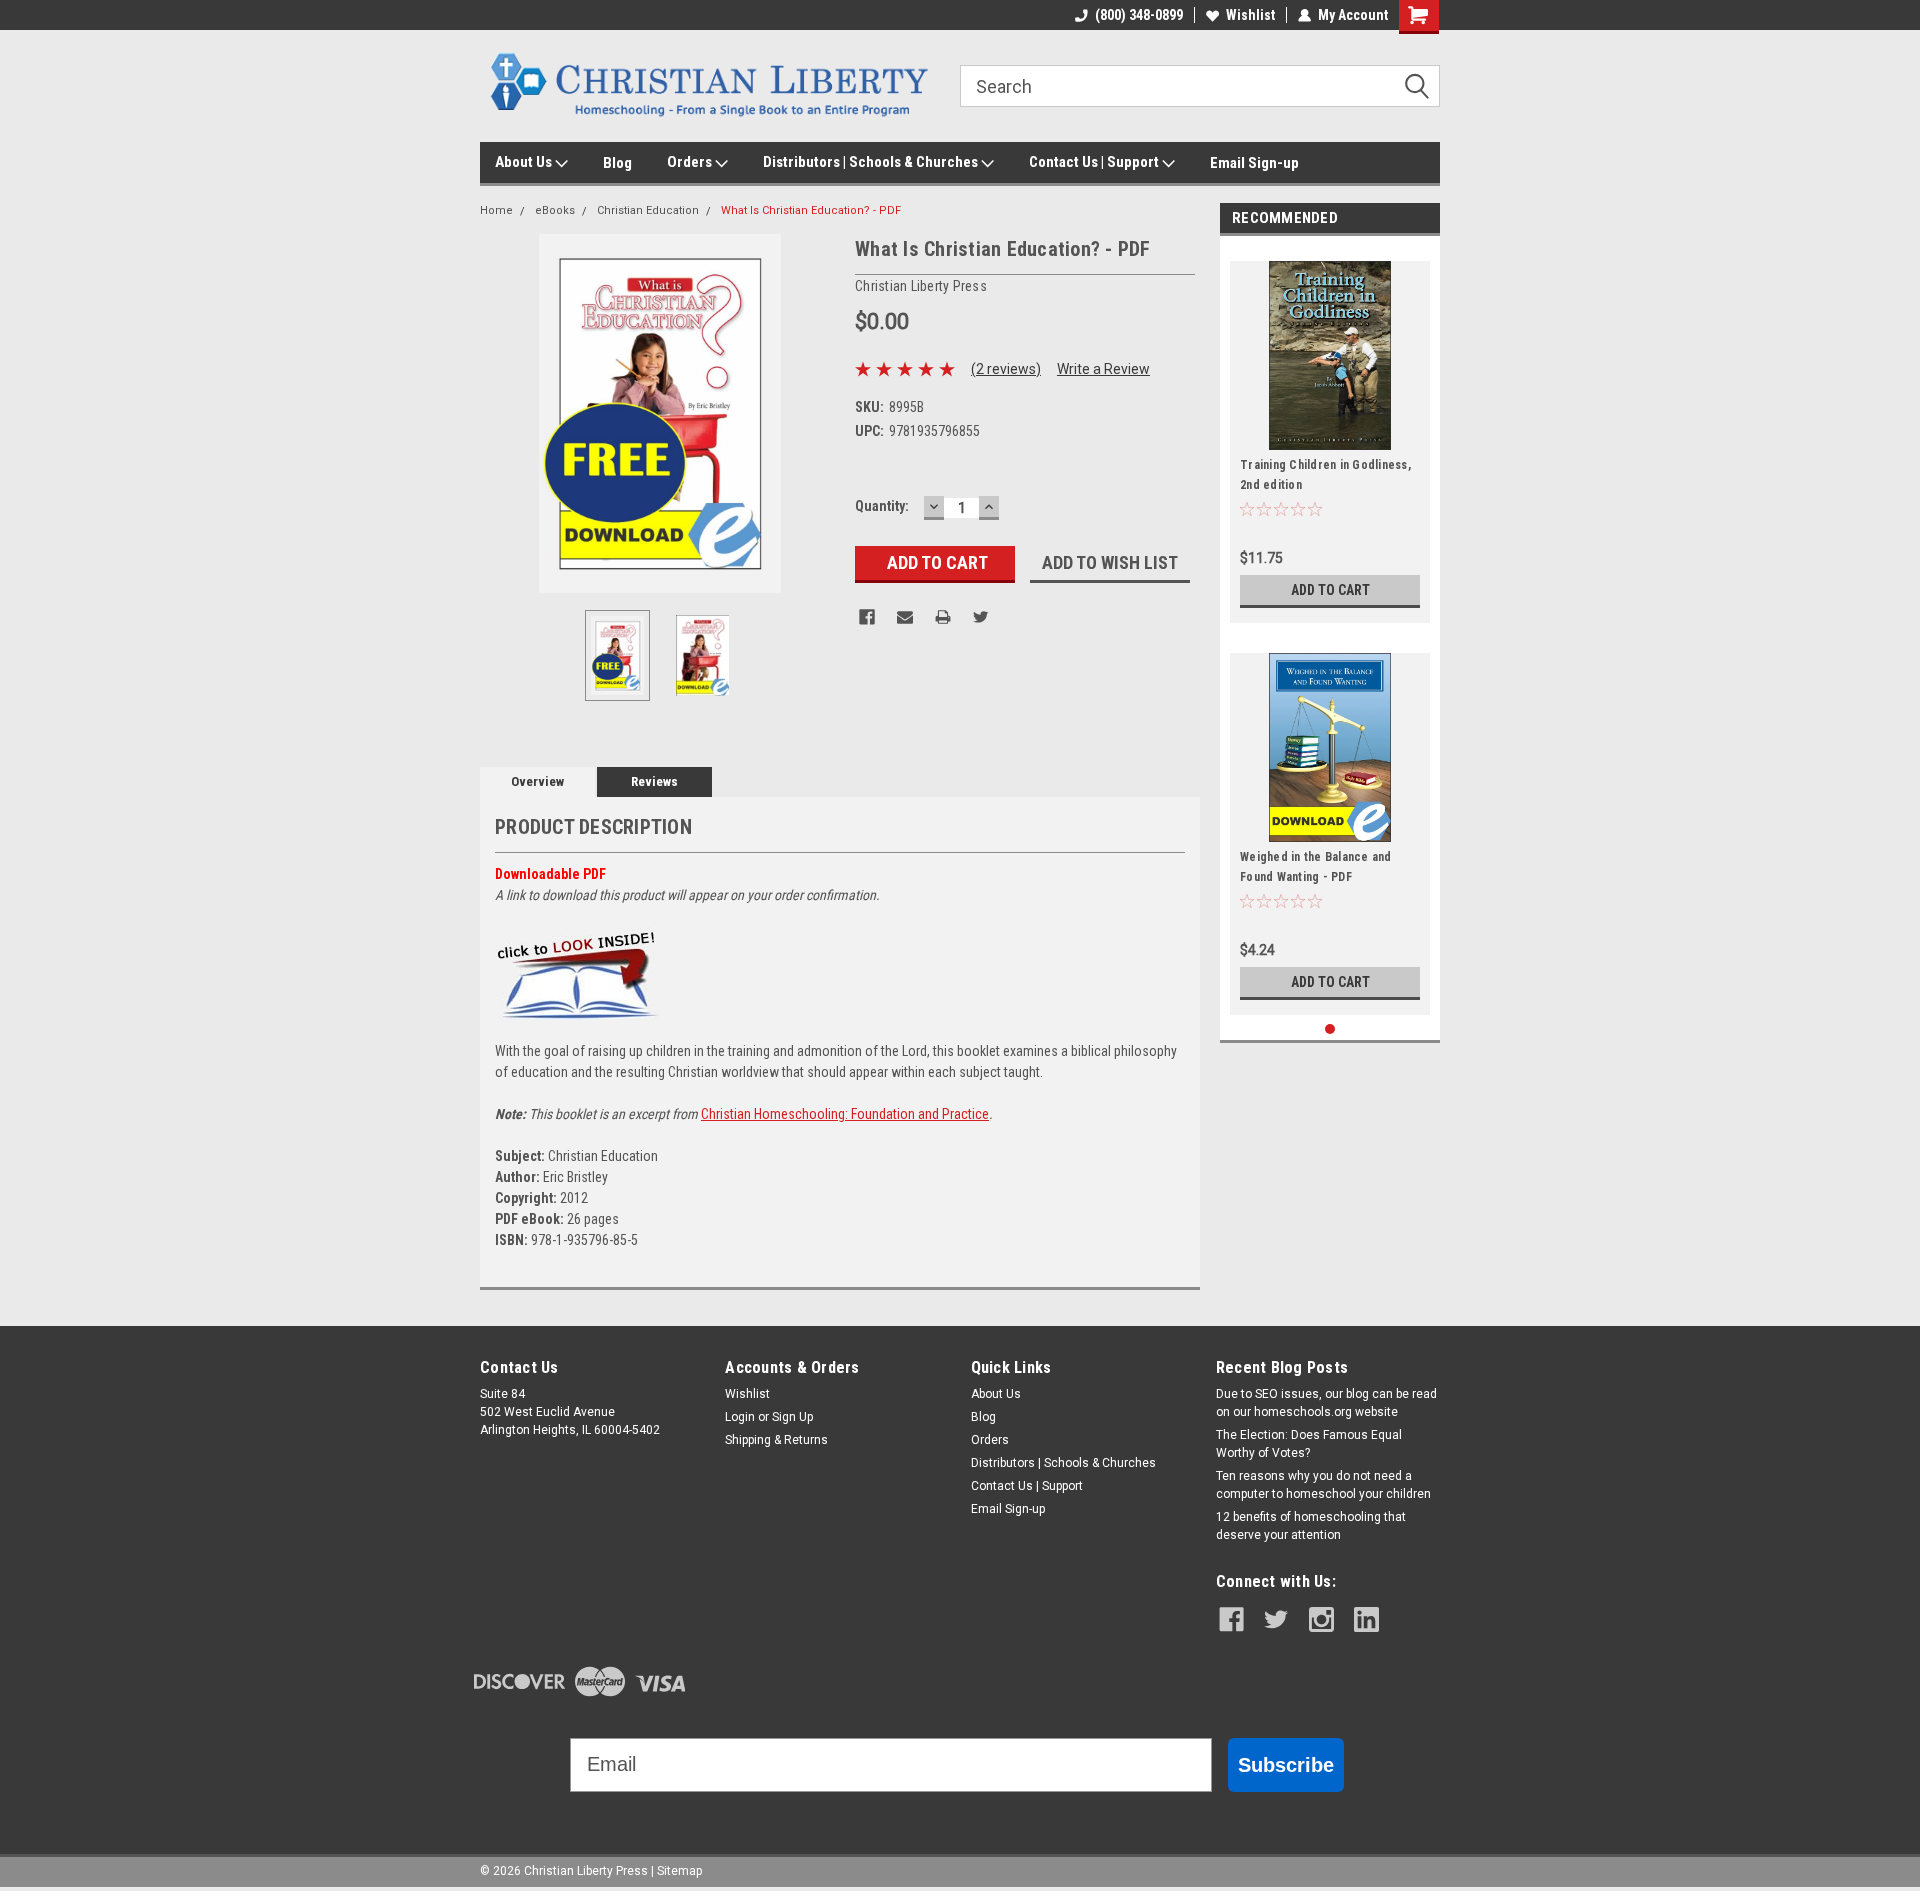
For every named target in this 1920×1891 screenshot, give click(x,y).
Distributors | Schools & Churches (872, 162)
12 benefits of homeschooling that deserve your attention (1311, 1526)
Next (820, 413)
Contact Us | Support (1095, 162)
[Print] (943, 617)
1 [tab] (1330, 1029)
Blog (617, 163)
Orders (691, 162)
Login (740, 1417)
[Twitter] (981, 617)
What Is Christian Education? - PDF (811, 210)
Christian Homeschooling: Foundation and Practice (845, 1114)
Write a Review (1103, 369)
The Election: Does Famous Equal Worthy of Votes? (1309, 1444)
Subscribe (1286, 1765)
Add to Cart (1330, 590)
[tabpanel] (1330, 434)
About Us (525, 162)
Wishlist (1250, 15)
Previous (500, 413)
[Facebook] (867, 617)
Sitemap (679, 1871)
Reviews (654, 781)
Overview (537, 781)
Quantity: (882, 506)
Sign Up (792, 1417)
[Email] (905, 617)
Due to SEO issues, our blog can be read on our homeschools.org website (1326, 1403)
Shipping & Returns (776, 1440)
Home (496, 210)
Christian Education (648, 210)
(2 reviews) (1006, 369)
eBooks (555, 210)
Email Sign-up (1254, 163)
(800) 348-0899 (1139, 15)
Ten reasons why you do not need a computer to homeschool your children (1323, 1485)
